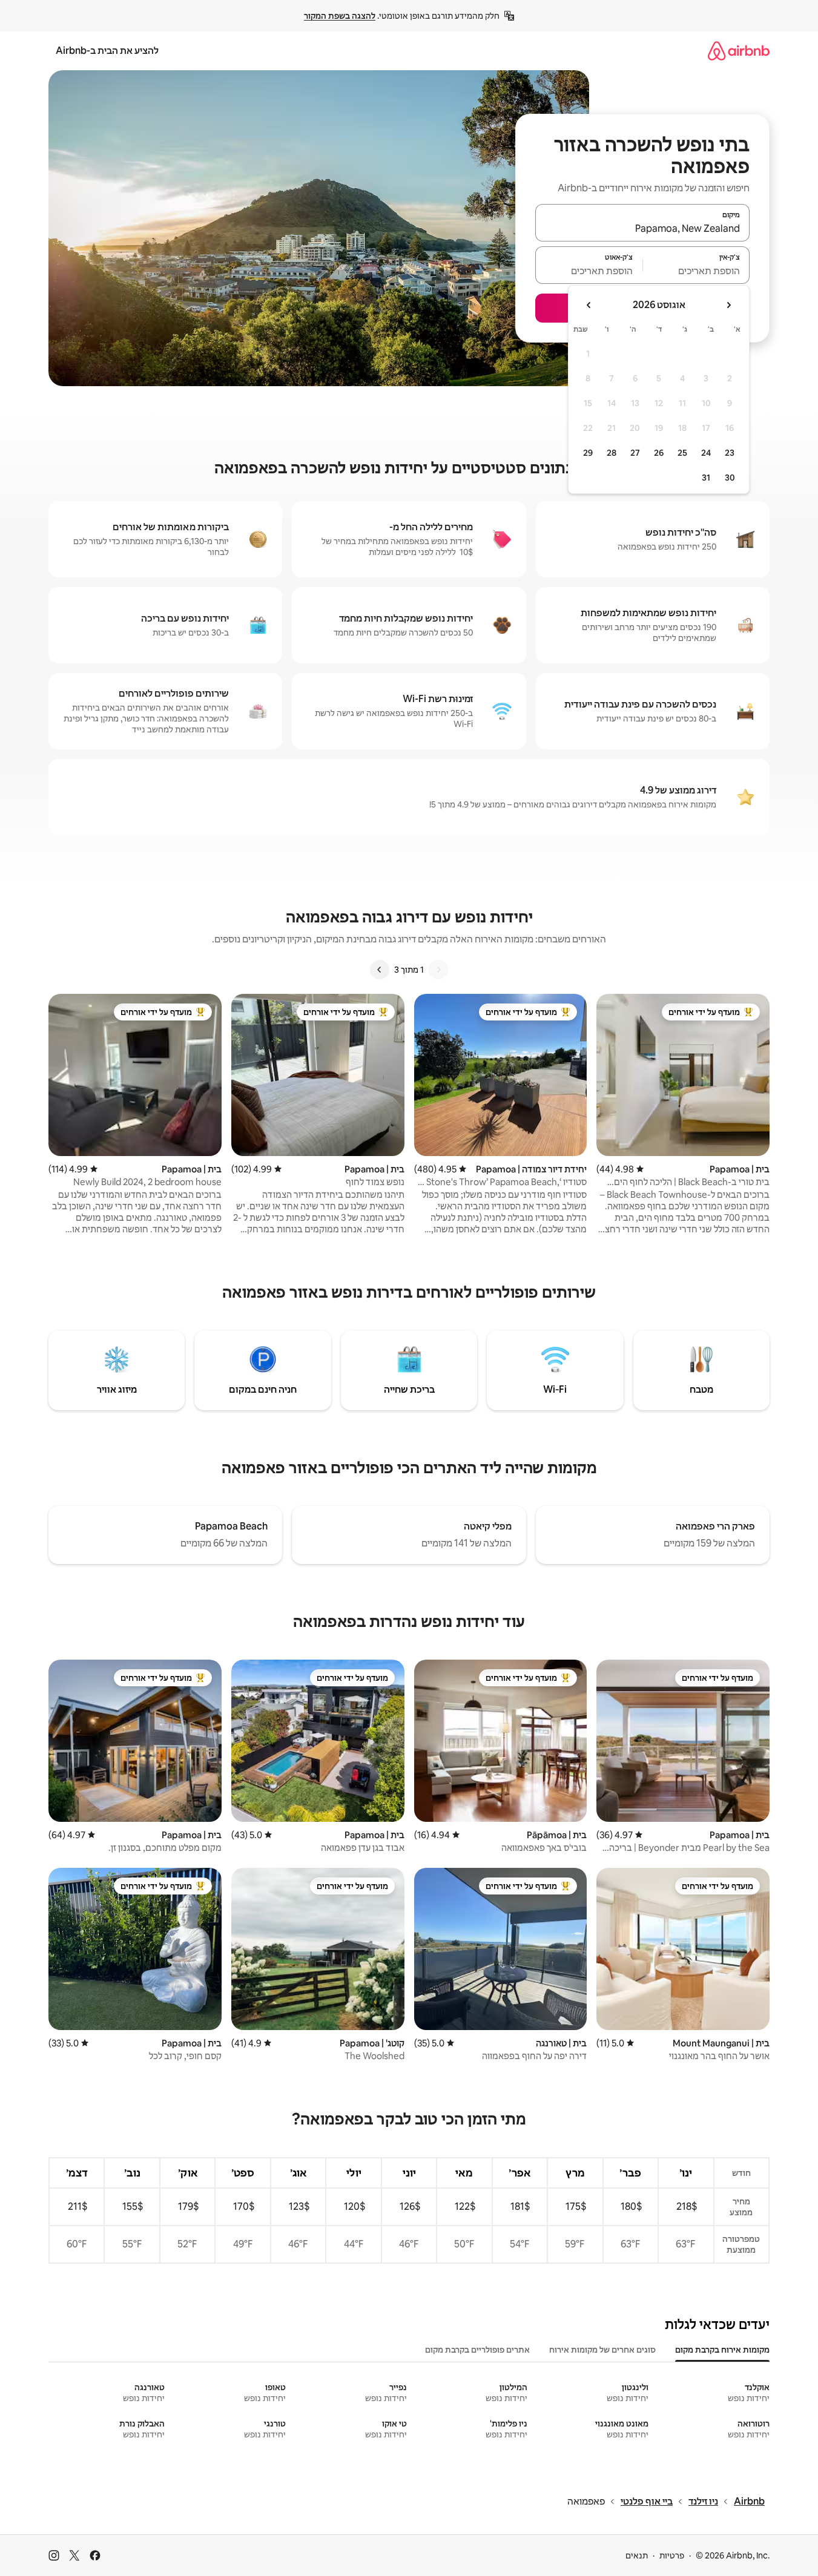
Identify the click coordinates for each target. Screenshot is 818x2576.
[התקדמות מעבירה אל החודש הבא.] (589, 305)
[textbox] (697, 271)
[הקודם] (438, 970)
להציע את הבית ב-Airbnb (107, 51)
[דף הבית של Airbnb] (739, 51)
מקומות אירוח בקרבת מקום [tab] (722, 2350)
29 (588, 453)
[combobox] (642, 228)
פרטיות (672, 2555)
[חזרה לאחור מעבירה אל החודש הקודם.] (728, 305)
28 (612, 453)
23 (730, 453)
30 (730, 478)
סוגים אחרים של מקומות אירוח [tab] (602, 2350)
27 (635, 453)
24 (706, 453)
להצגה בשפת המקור (340, 16)
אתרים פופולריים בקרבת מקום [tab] (477, 2350)
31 (706, 478)
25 (682, 453)
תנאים (637, 2555)
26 (659, 453)
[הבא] (380, 970)
